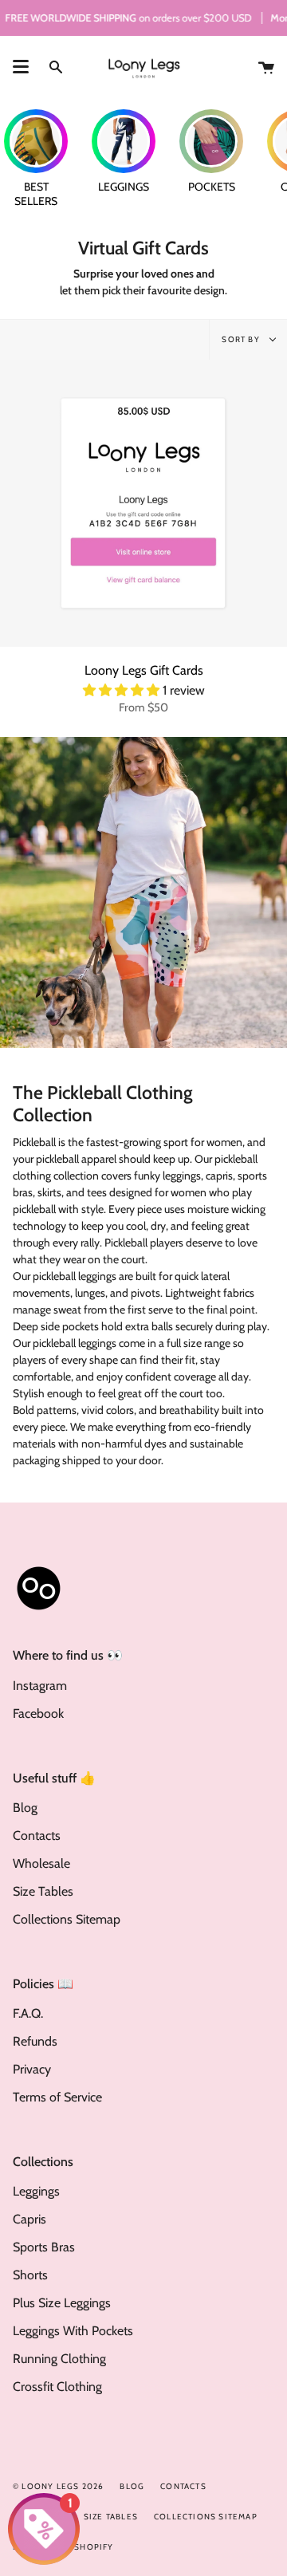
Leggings (36, 2191)
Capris (29, 2219)
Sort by (242, 339)
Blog (25, 1808)
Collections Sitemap (67, 1919)
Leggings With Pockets (73, 2331)
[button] (123, 690)
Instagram (40, 1686)
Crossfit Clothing (57, 2387)
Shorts (30, 2275)
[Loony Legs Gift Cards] (143, 503)
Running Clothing (59, 2359)
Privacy (32, 2069)
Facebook (38, 1713)
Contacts (37, 1835)
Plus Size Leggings (62, 2303)
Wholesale (41, 1863)
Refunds (35, 2041)
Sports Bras (44, 2247)
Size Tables (43, 1891)
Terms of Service (57, 2097)
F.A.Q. (28, 2013)
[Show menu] (21, 67)
